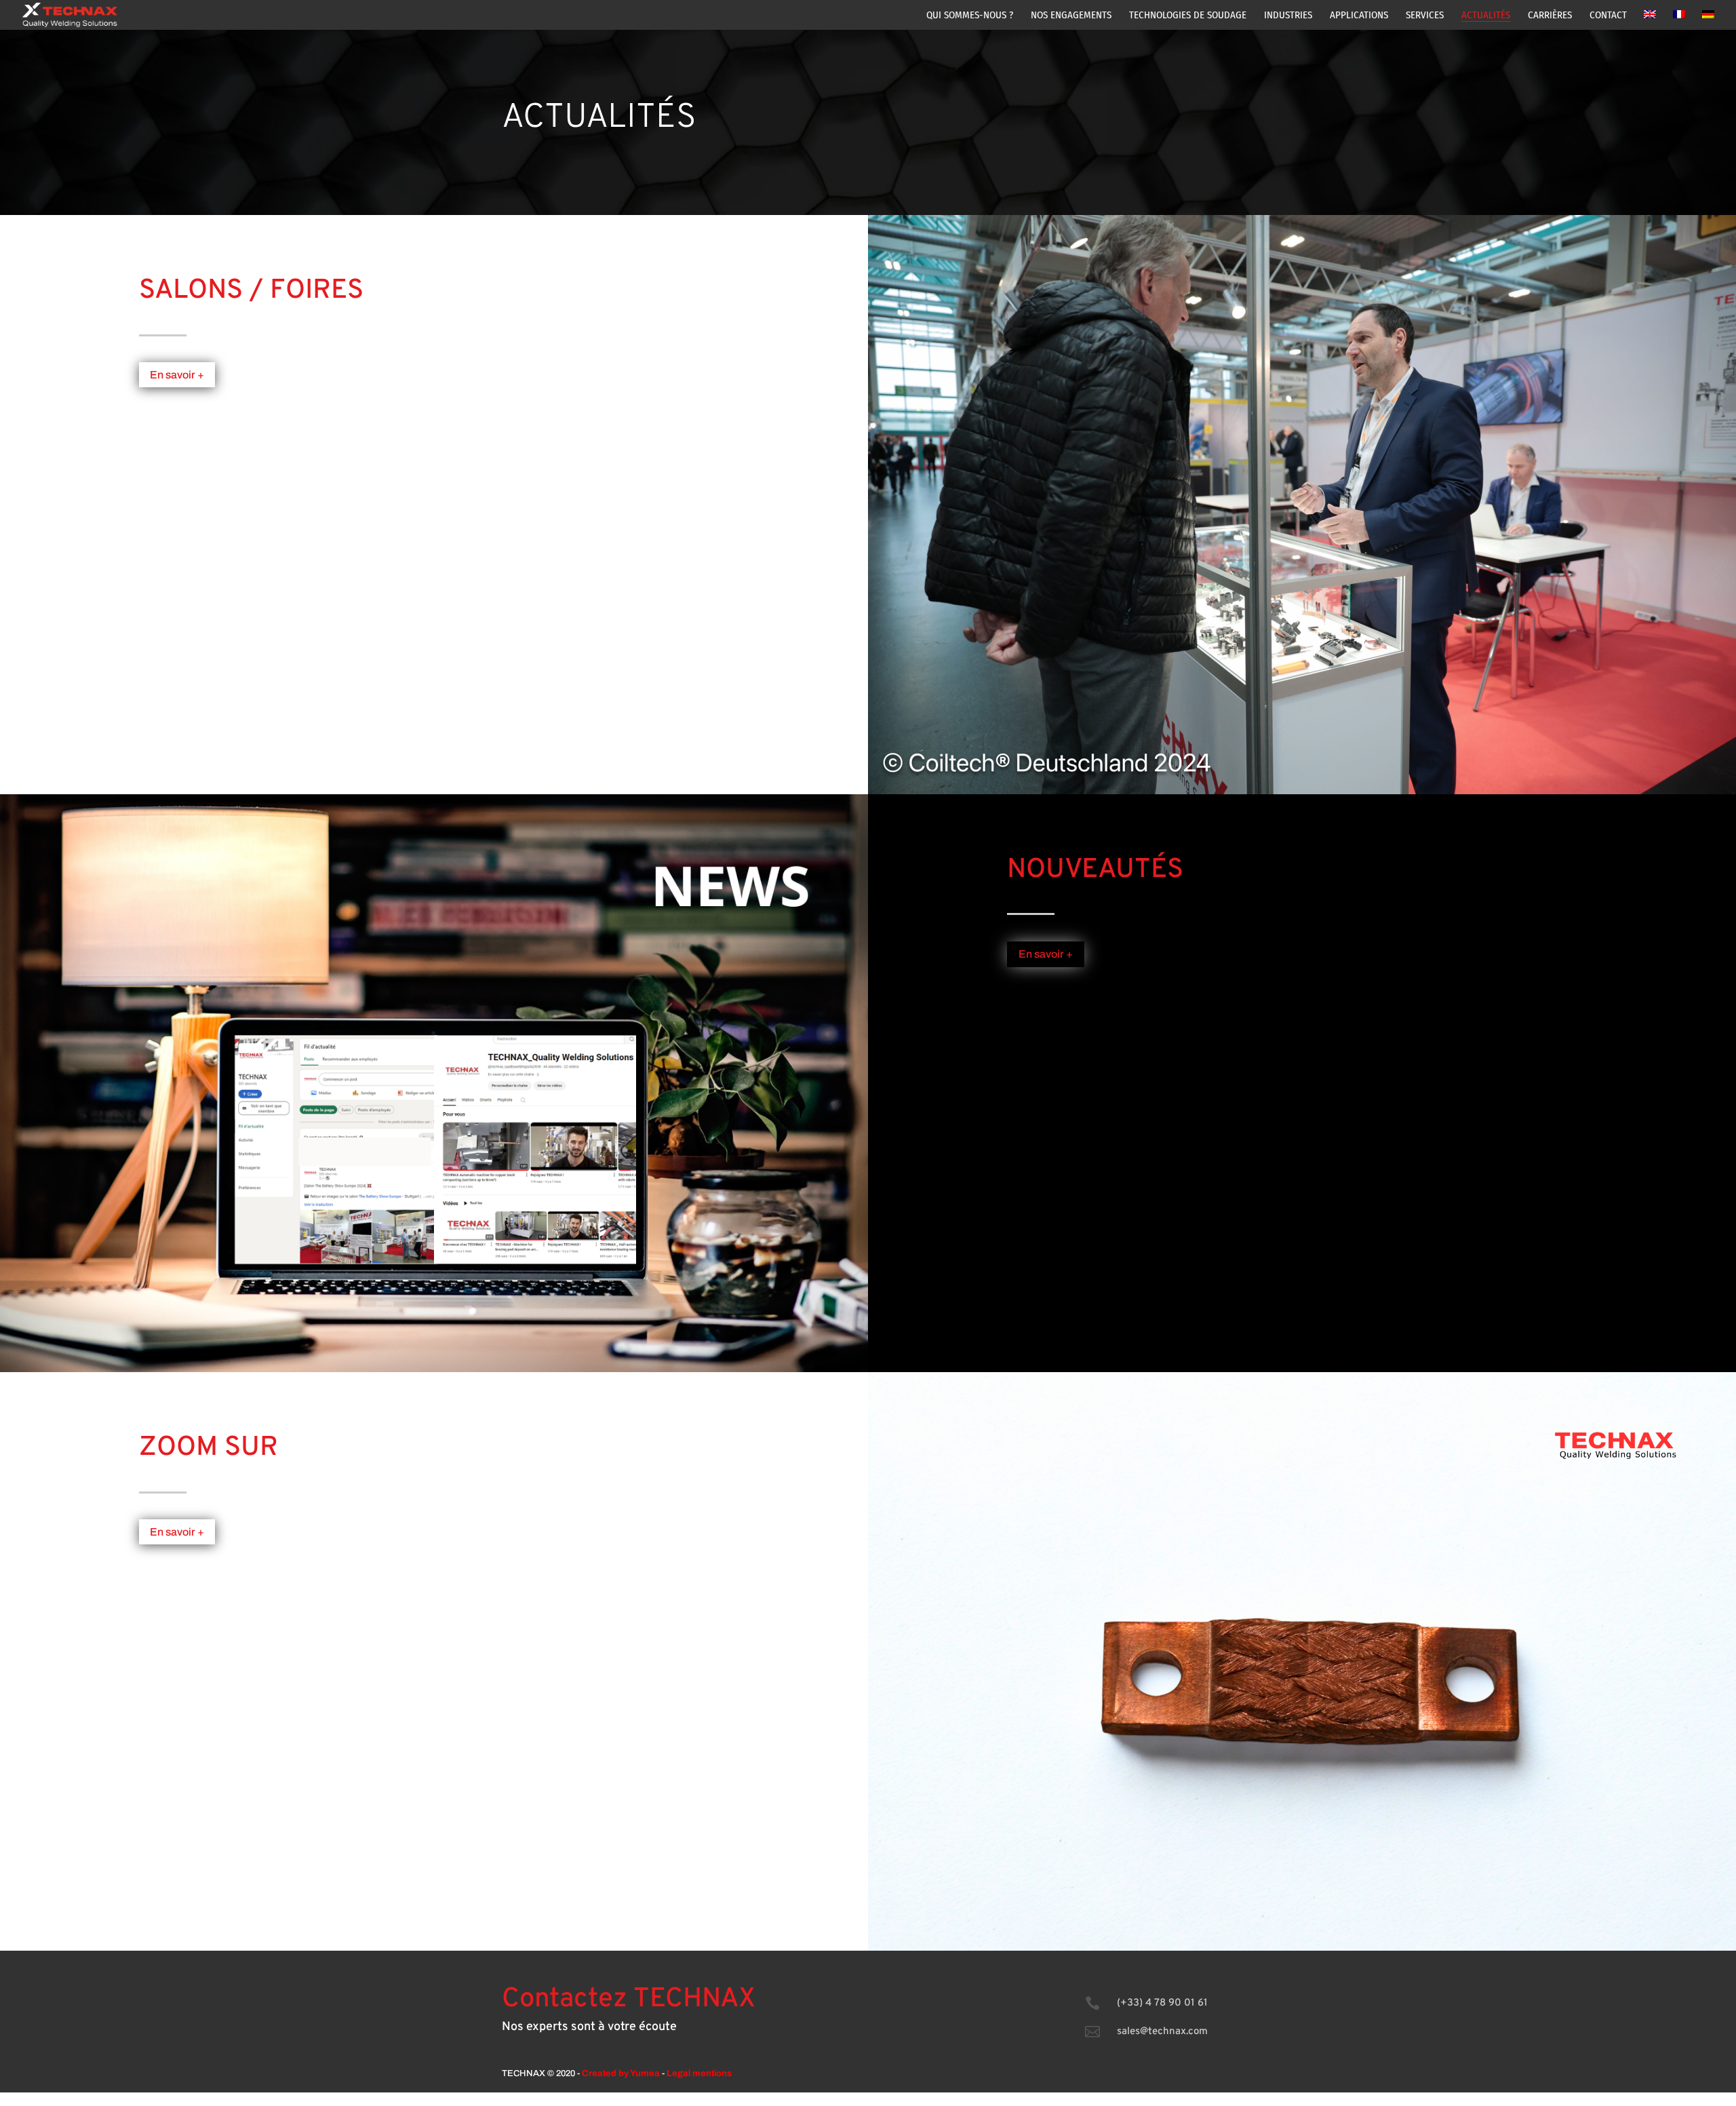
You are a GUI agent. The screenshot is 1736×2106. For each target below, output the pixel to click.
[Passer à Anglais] (1650, 20)
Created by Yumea (621, 2073)
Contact (1608, 16)
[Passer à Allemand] (1708, 20)
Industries (1288, 16)
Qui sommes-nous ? (970, 16)
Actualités (1486, 16)
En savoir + (177, 375)
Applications (1359, 16)
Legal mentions (699, 2073)
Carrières (1550, 16)
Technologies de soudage (1188, 16)
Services (1425, 16)
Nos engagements (1071, 16)
